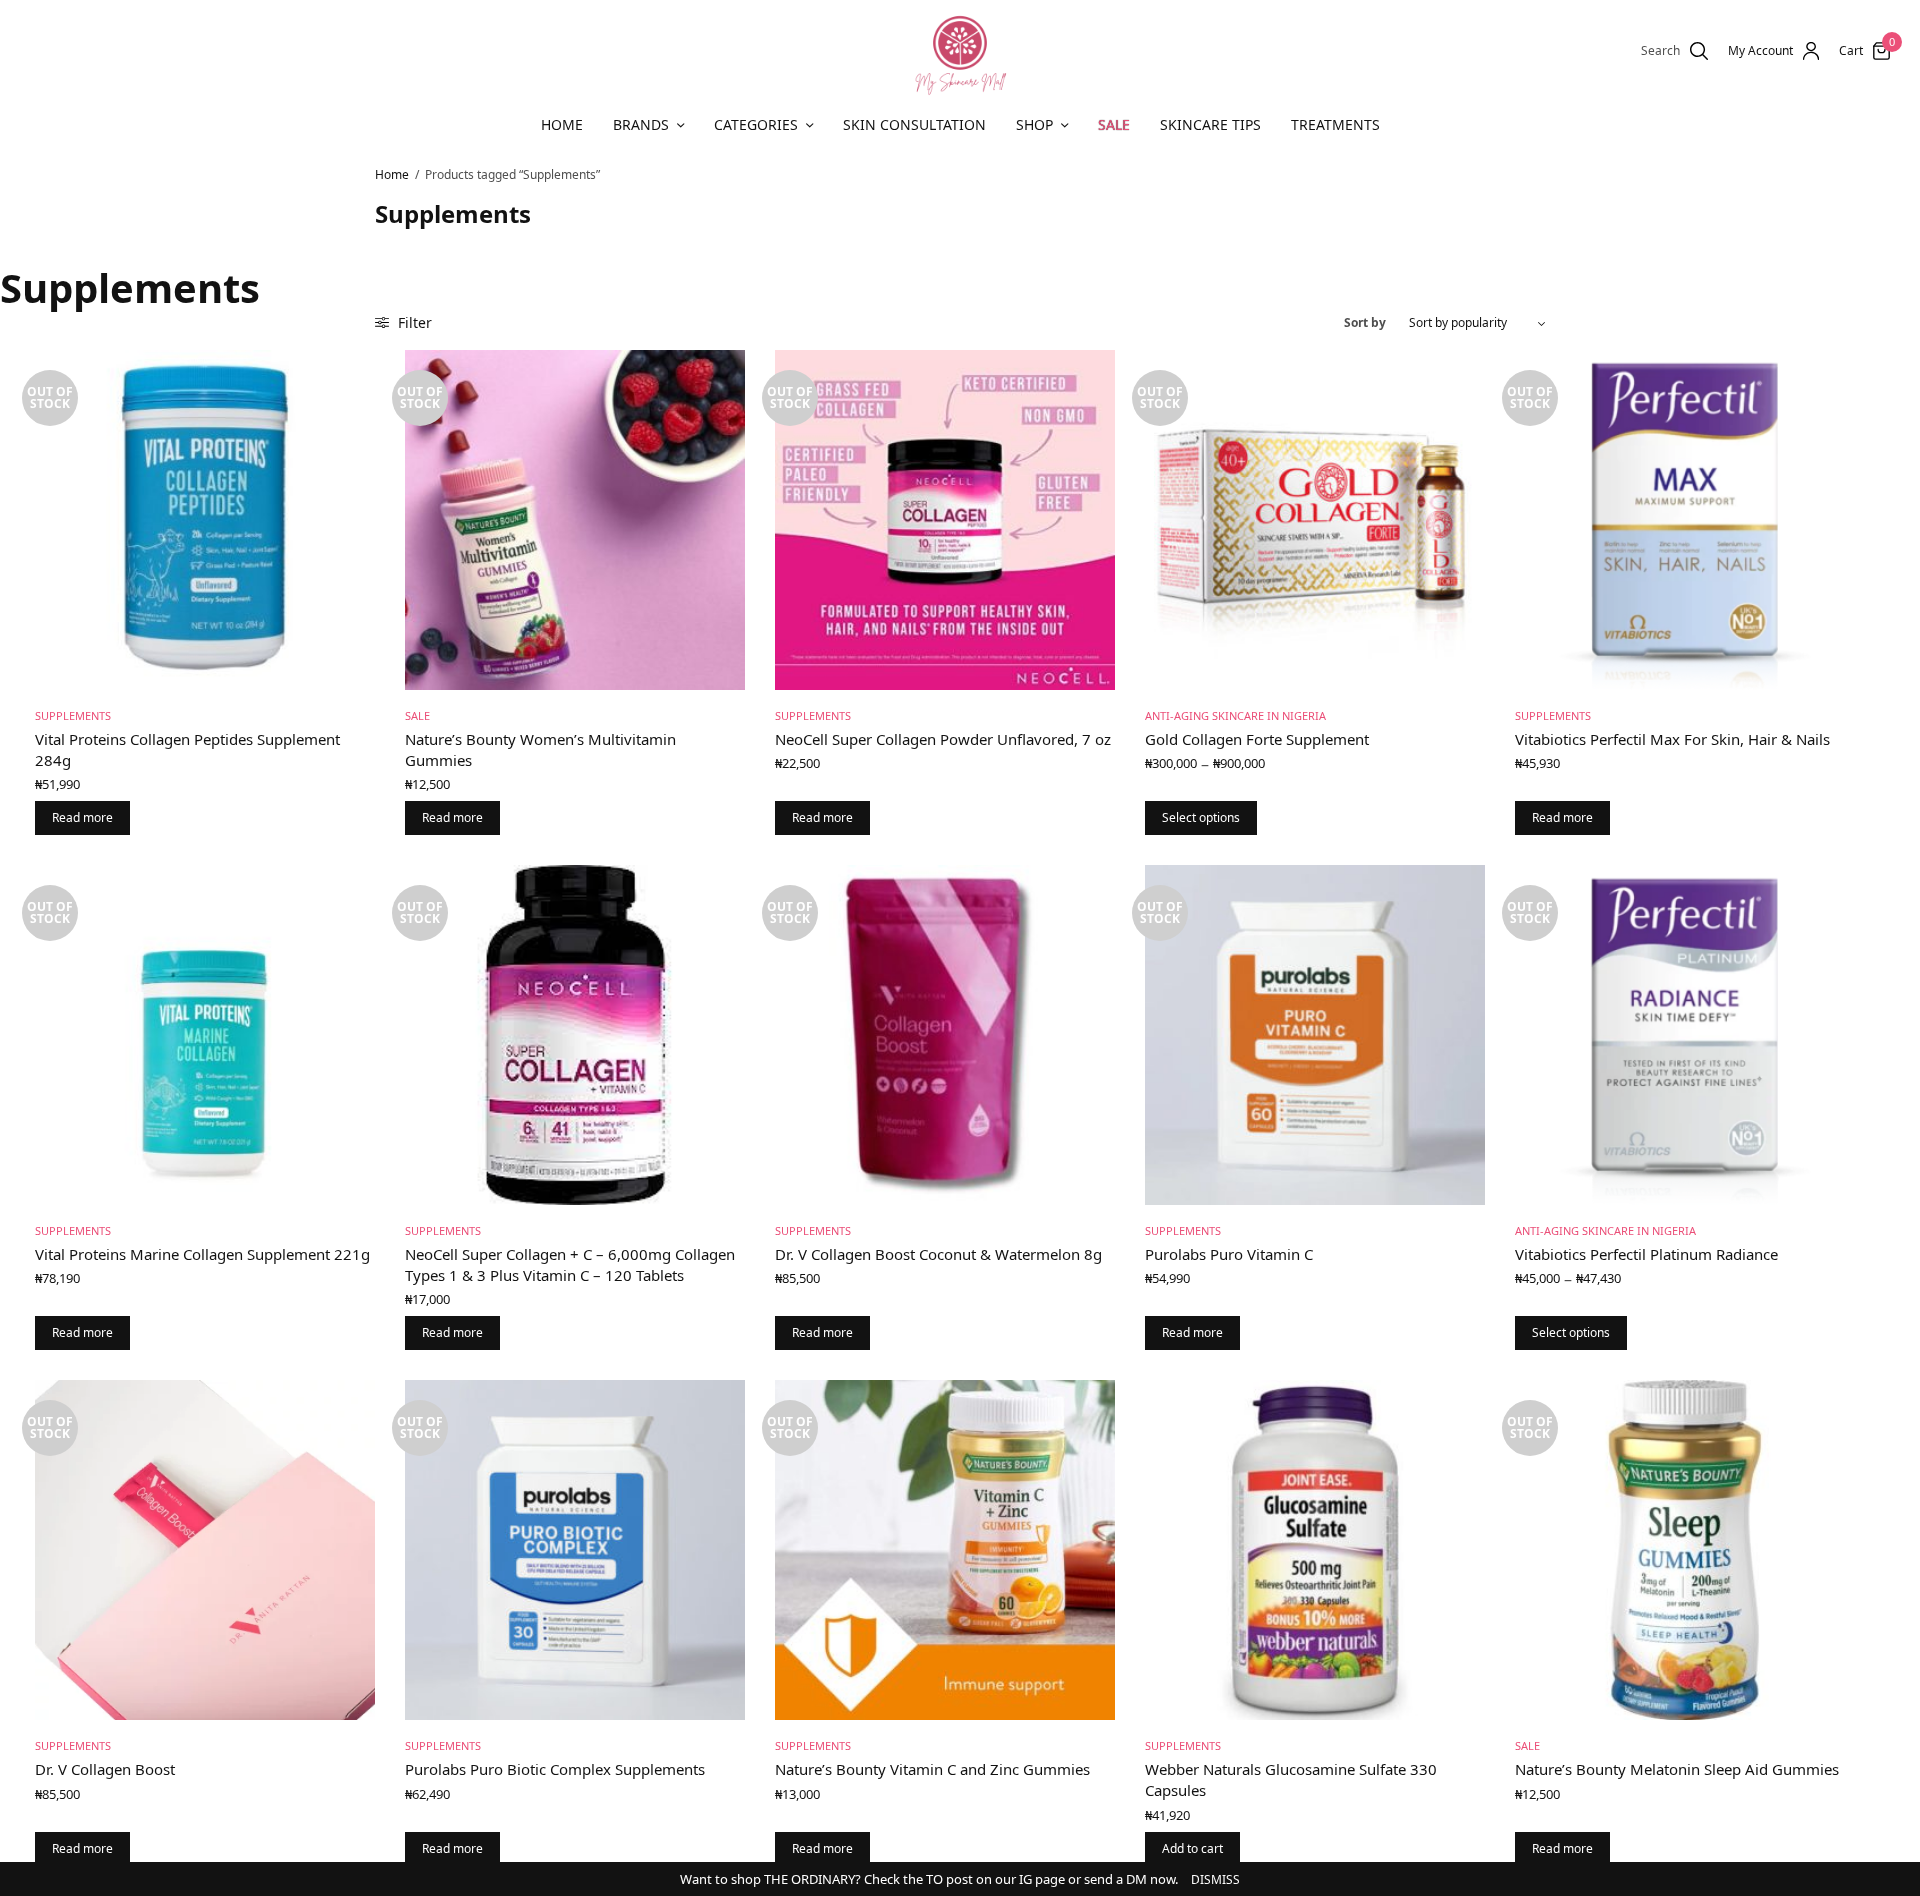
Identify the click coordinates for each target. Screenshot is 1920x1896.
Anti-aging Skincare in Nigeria (1235, 715)
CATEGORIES (756, 124)
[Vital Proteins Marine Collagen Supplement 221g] (205, 1035)
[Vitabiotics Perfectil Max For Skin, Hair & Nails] (1685, 520)
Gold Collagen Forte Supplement (1257, 739)
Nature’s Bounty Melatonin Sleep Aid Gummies (1677, 1769)
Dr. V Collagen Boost (105, 1769)
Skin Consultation (914, 124)
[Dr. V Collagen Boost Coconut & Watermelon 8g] (945, 1035)
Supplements (73, 715)
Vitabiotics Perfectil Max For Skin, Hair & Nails (1672, 739)
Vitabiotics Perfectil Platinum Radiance (1646, 1254)
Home (562, 124)
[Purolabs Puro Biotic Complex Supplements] (575, 1550)
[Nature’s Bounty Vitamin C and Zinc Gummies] (945, 1550)
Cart (1851, 51)
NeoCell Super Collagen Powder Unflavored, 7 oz (943, 739)
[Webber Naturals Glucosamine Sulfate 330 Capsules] (1315, 1550)
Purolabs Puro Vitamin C (1229, 1254)
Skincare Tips (1210, 124)
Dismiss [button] (1215, 1879)
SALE (1114, 124)
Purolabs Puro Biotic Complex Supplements (555, 1769)
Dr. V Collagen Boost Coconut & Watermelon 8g (938, 1254)
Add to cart (1192, 1848)
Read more (82, 817)
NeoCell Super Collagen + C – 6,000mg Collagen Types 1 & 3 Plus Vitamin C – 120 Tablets (570, 1264)
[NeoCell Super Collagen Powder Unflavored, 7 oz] (945, 520)
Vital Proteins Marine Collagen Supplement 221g (202, 1254)
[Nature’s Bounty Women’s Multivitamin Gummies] (575, 520)
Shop (1034, 124)
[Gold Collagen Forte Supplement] (1315, 520)
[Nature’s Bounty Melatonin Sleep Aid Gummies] (1685, 1550)
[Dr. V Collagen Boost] (205, 1550)
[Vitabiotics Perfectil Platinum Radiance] (1685, 1035)
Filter (413, 322)
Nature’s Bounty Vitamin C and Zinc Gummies (932, 1769)
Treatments (1335, 124)
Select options (1201, 817)
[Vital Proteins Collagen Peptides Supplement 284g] (205, 520)
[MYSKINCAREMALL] (960, 51)
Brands (641, 124)
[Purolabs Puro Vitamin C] (1315, 1035)
